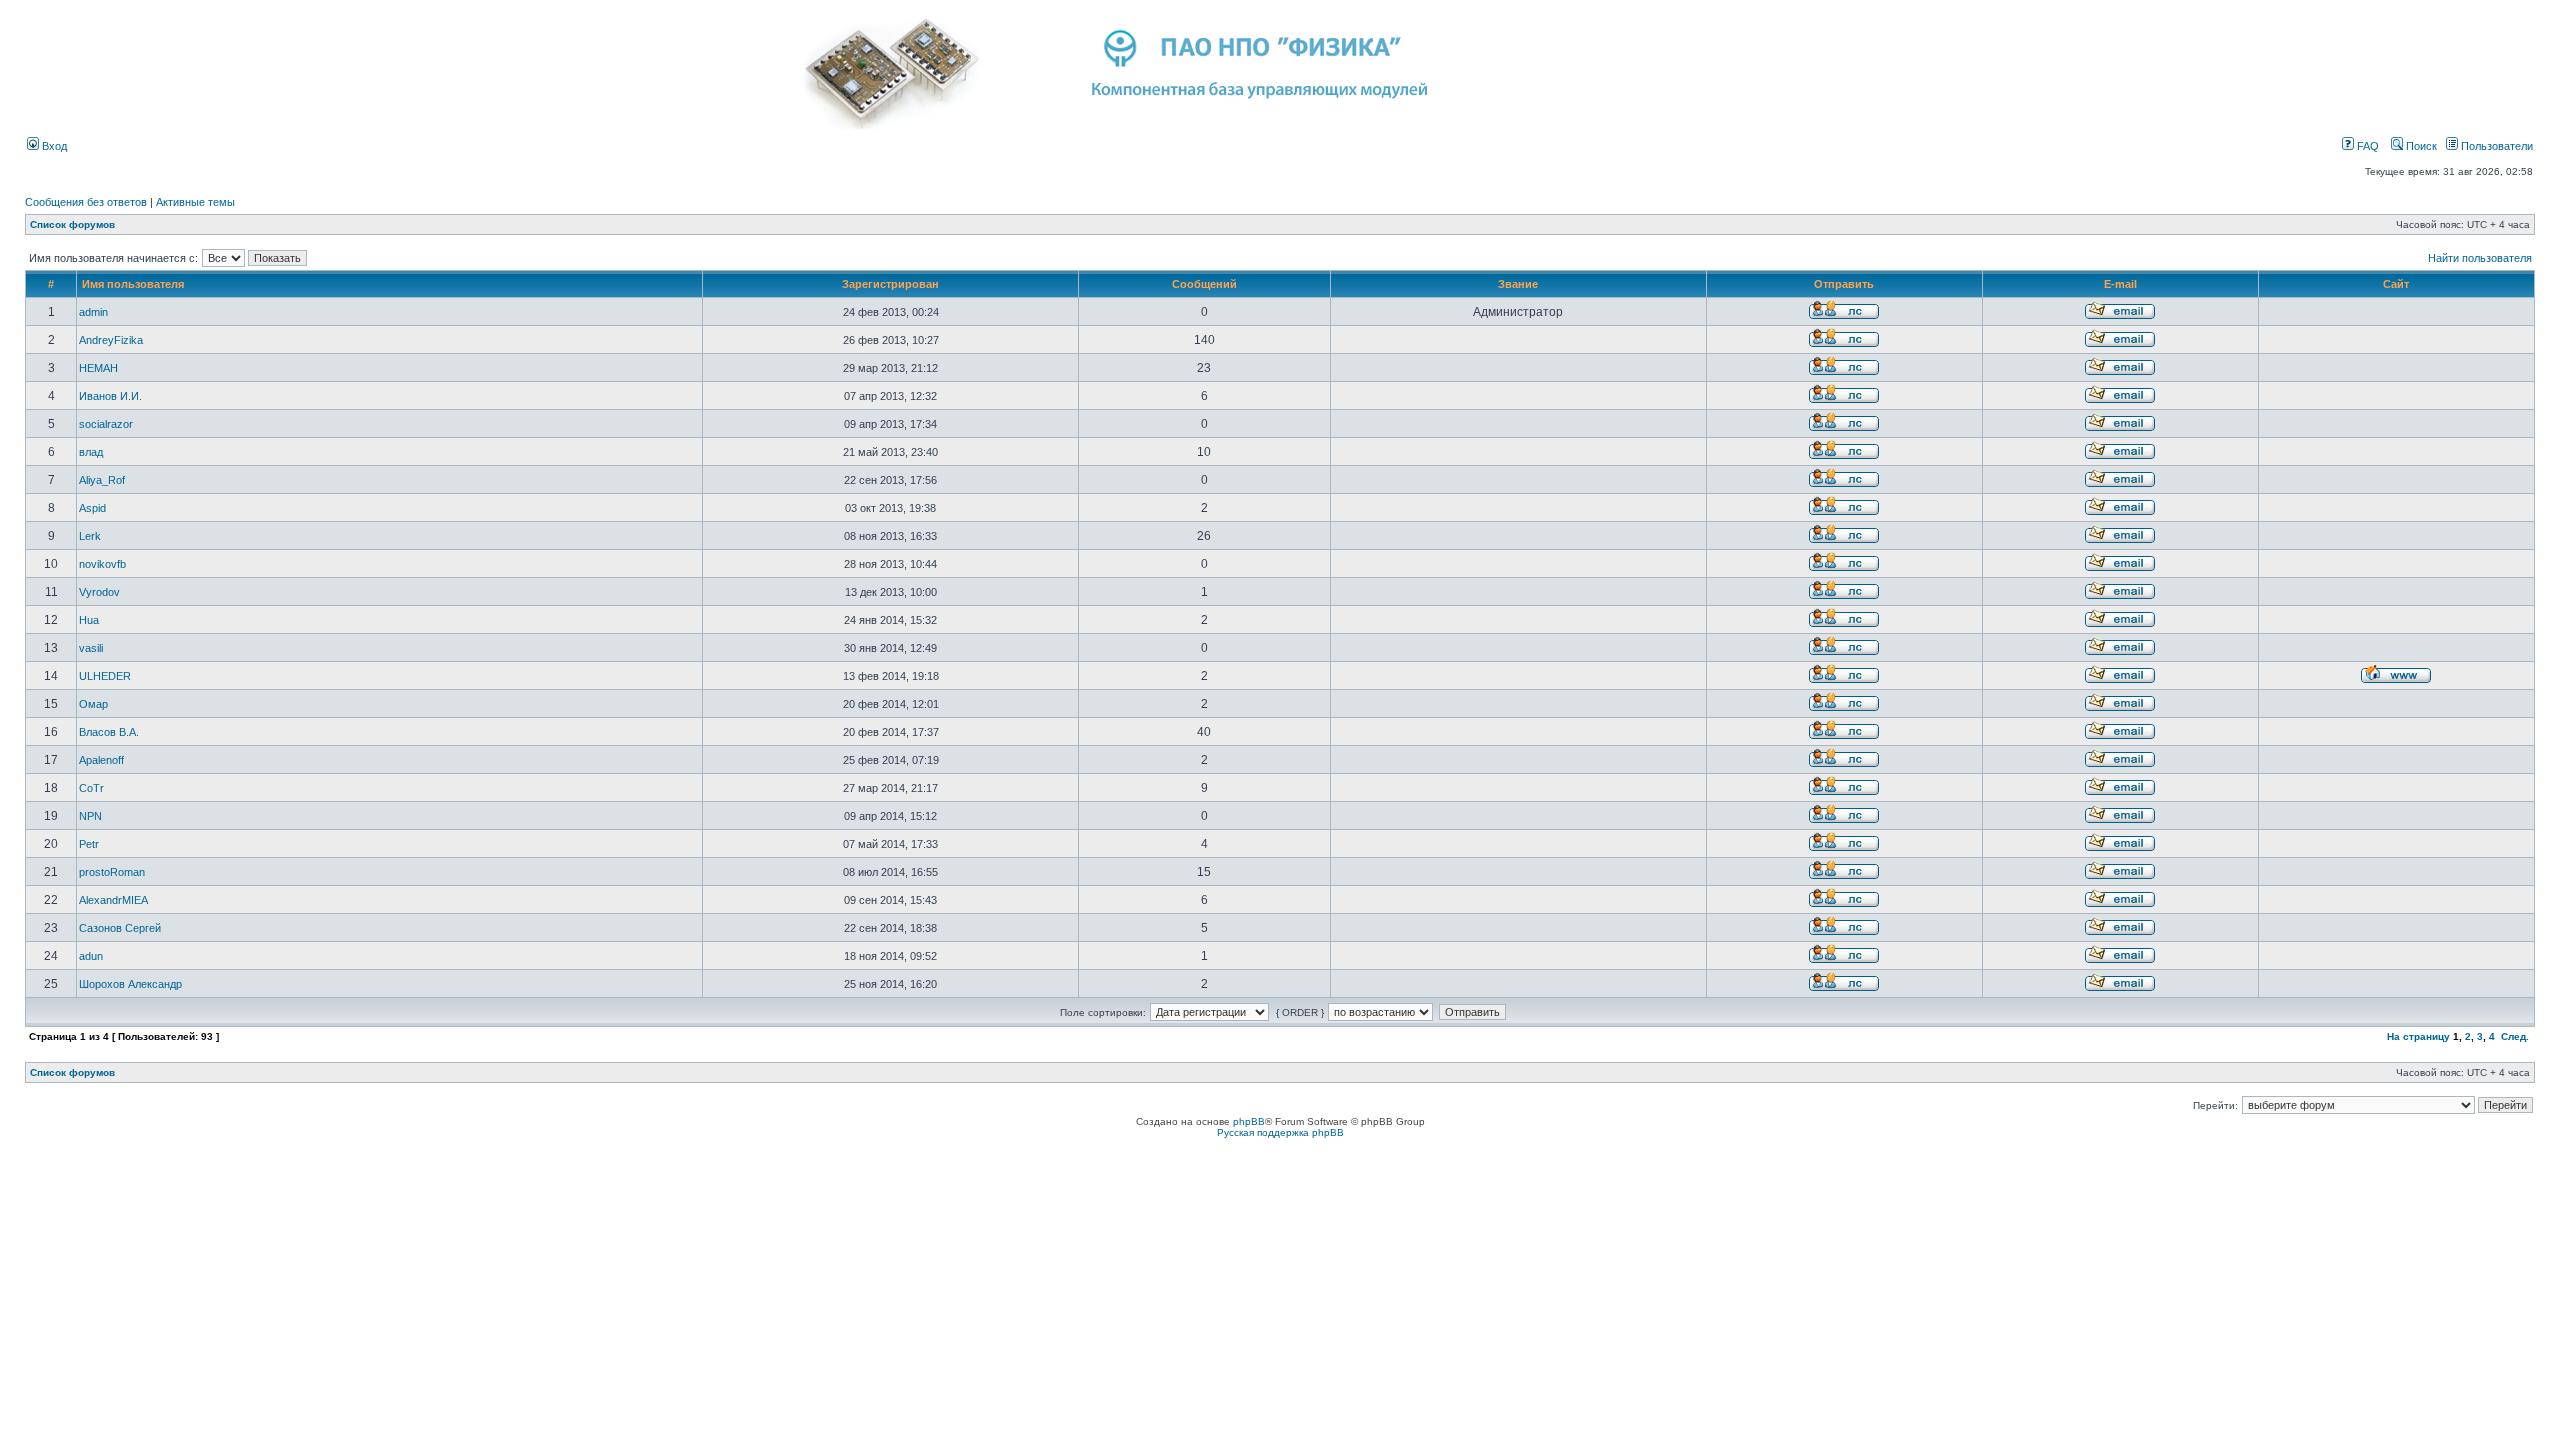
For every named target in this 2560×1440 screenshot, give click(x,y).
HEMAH (98, 368)
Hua (89, 620)
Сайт (2396, 284)
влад (91, 452)
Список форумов (72, 224)
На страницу (2418, 1036)
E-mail (2120, 284)
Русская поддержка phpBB (1280, 1132)
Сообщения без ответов (86, 202)
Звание (1518, 284)
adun (91, 956)
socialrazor (106, 424)
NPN (90, 816)
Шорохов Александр (130, 984)
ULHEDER (105, 676)
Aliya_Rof (102, 480)
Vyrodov (99, 592)
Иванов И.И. (110, 396)
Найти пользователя (2480, 258)
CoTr (91, 788)
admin (93, 312)
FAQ (2366, 146)
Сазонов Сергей (120, 928)
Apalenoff (101, 760)
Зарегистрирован (890, 284)
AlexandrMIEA (113, 900)
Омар (93, 704)
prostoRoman (112, 872)
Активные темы (195, 202)
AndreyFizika (111, 340)
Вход (53, 146)
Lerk (90, 536)
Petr (89, 844)
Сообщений (1204, 284)
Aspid (92, 508)
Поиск (2420, 146)
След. (2515, 1036)
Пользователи (2495, 146)
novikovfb (102, 564)
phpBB (1249, 1121)
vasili (91, 648)
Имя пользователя (133, 284)
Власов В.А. (109, 732)
